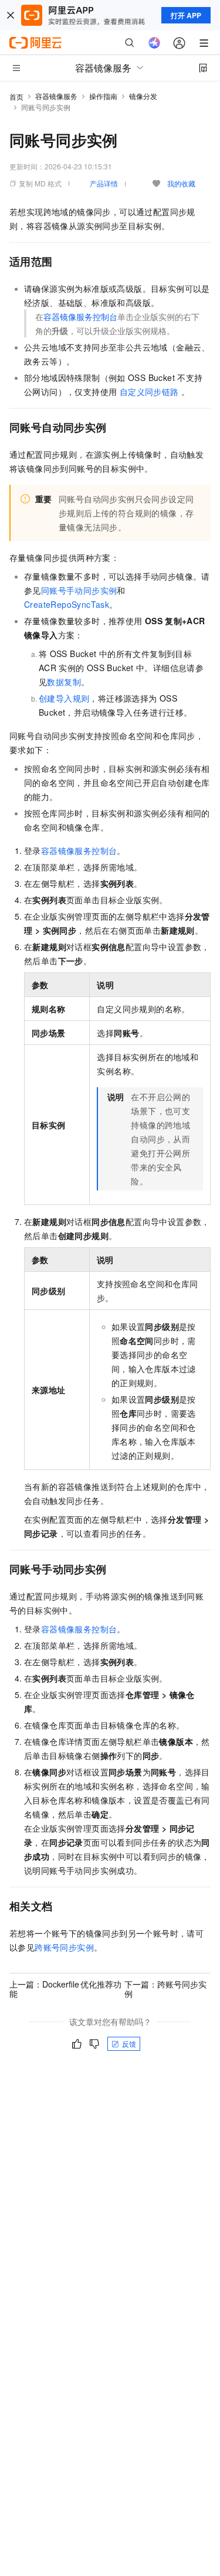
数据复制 (64, 682)
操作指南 (103, 96)
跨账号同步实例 (64, 1947)
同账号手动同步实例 (79, 590)
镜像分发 (143, 96)
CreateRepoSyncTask (67, 604)
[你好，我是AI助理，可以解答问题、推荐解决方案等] (154, 43)
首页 (16, 96)
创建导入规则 (64, 698)
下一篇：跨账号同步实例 (165, 1989)
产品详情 (104, 183)
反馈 (129, 2044)
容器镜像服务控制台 (80, 317)
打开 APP (186, 15)
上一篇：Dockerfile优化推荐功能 (65, 1989)
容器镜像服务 (56, 96)
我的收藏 (181, 183)
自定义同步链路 (149, 392)
